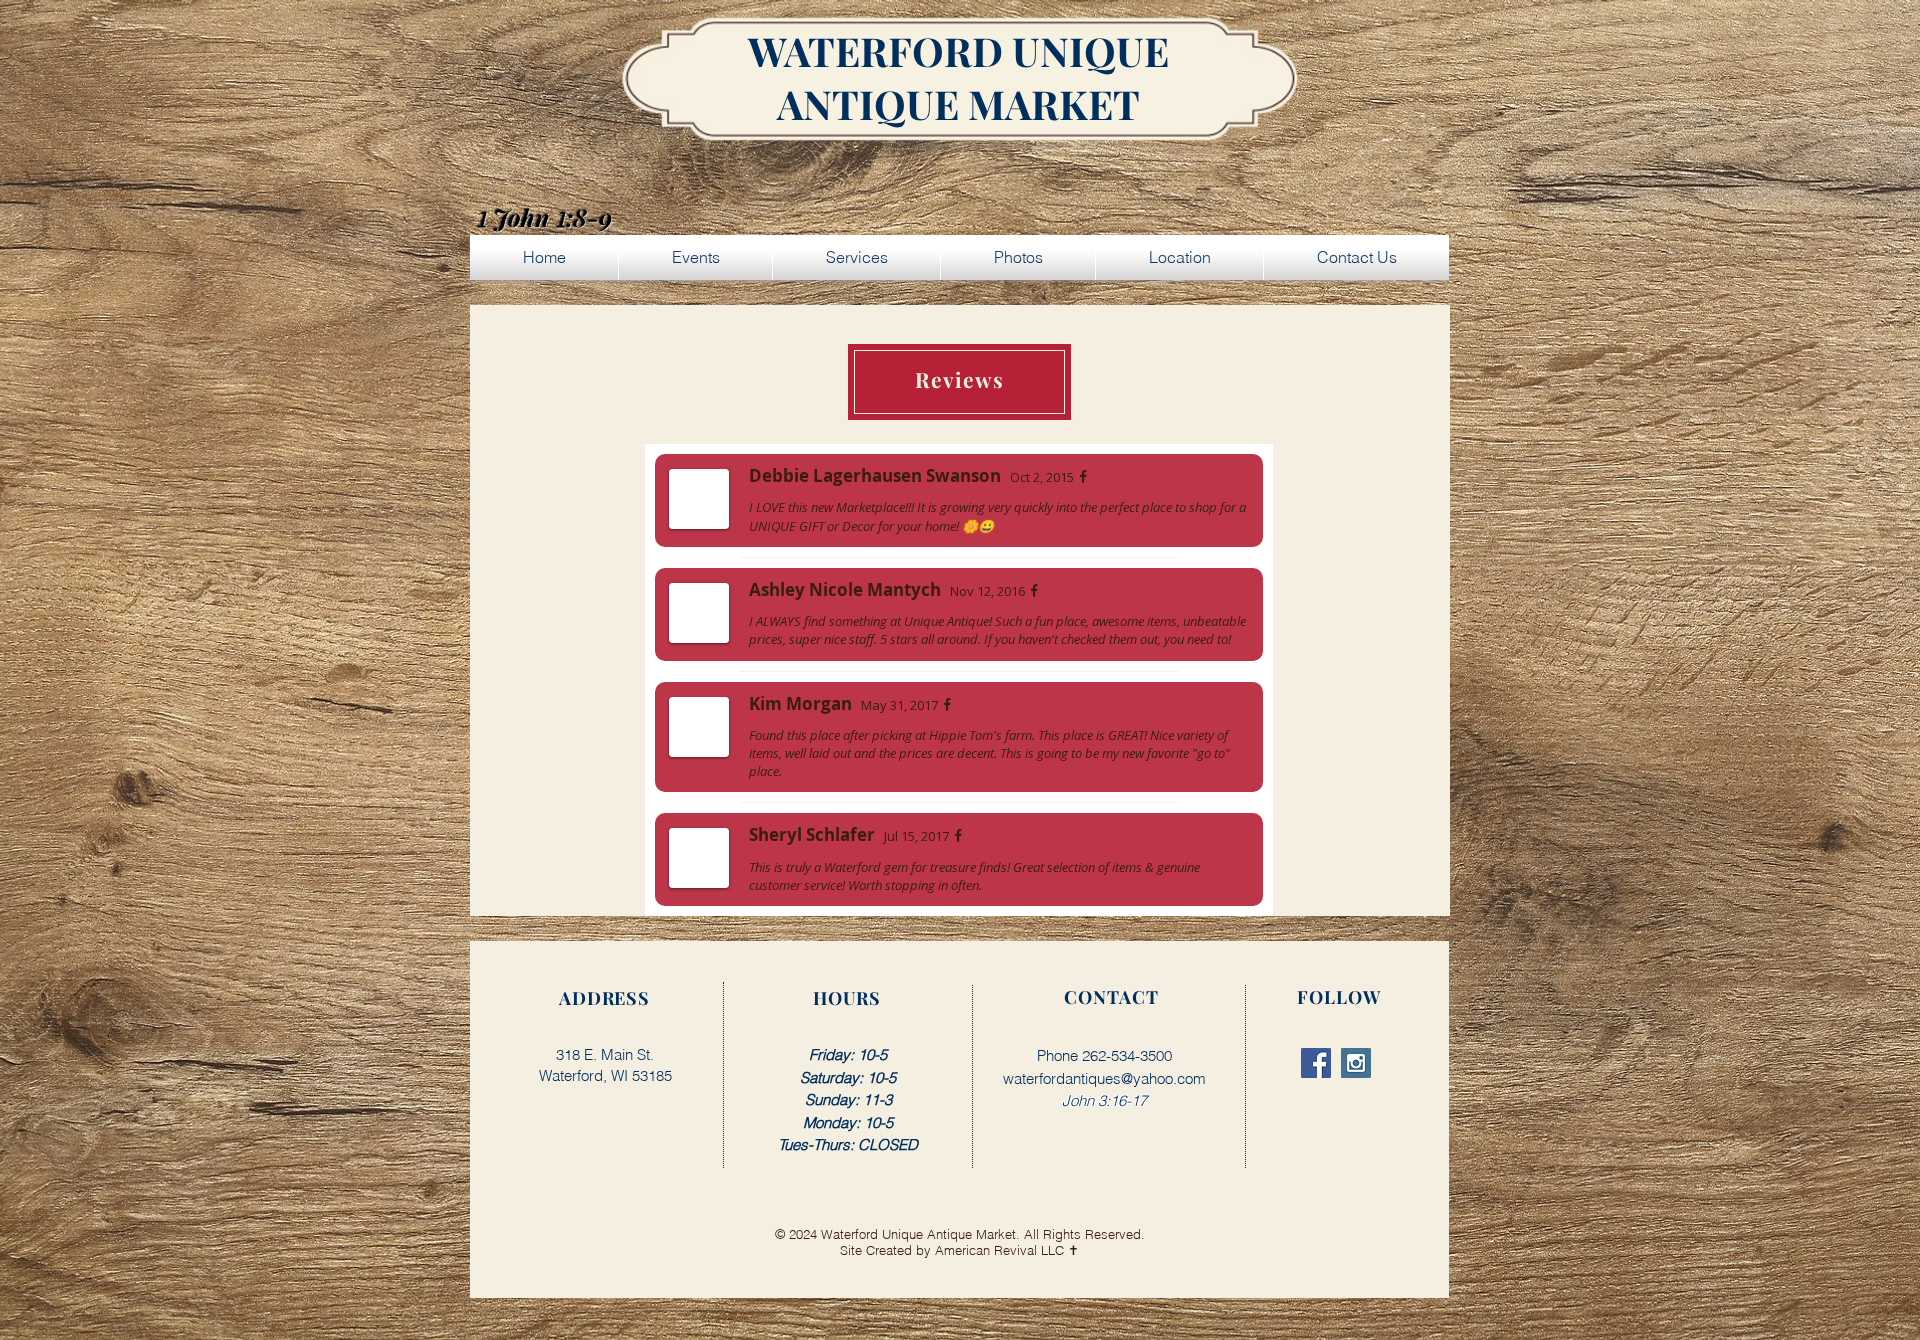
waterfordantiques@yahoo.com (1104, 1078)
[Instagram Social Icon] (1356, 1063)
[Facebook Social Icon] (1316, 1063)
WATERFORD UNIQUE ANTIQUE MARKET (958, 77)
